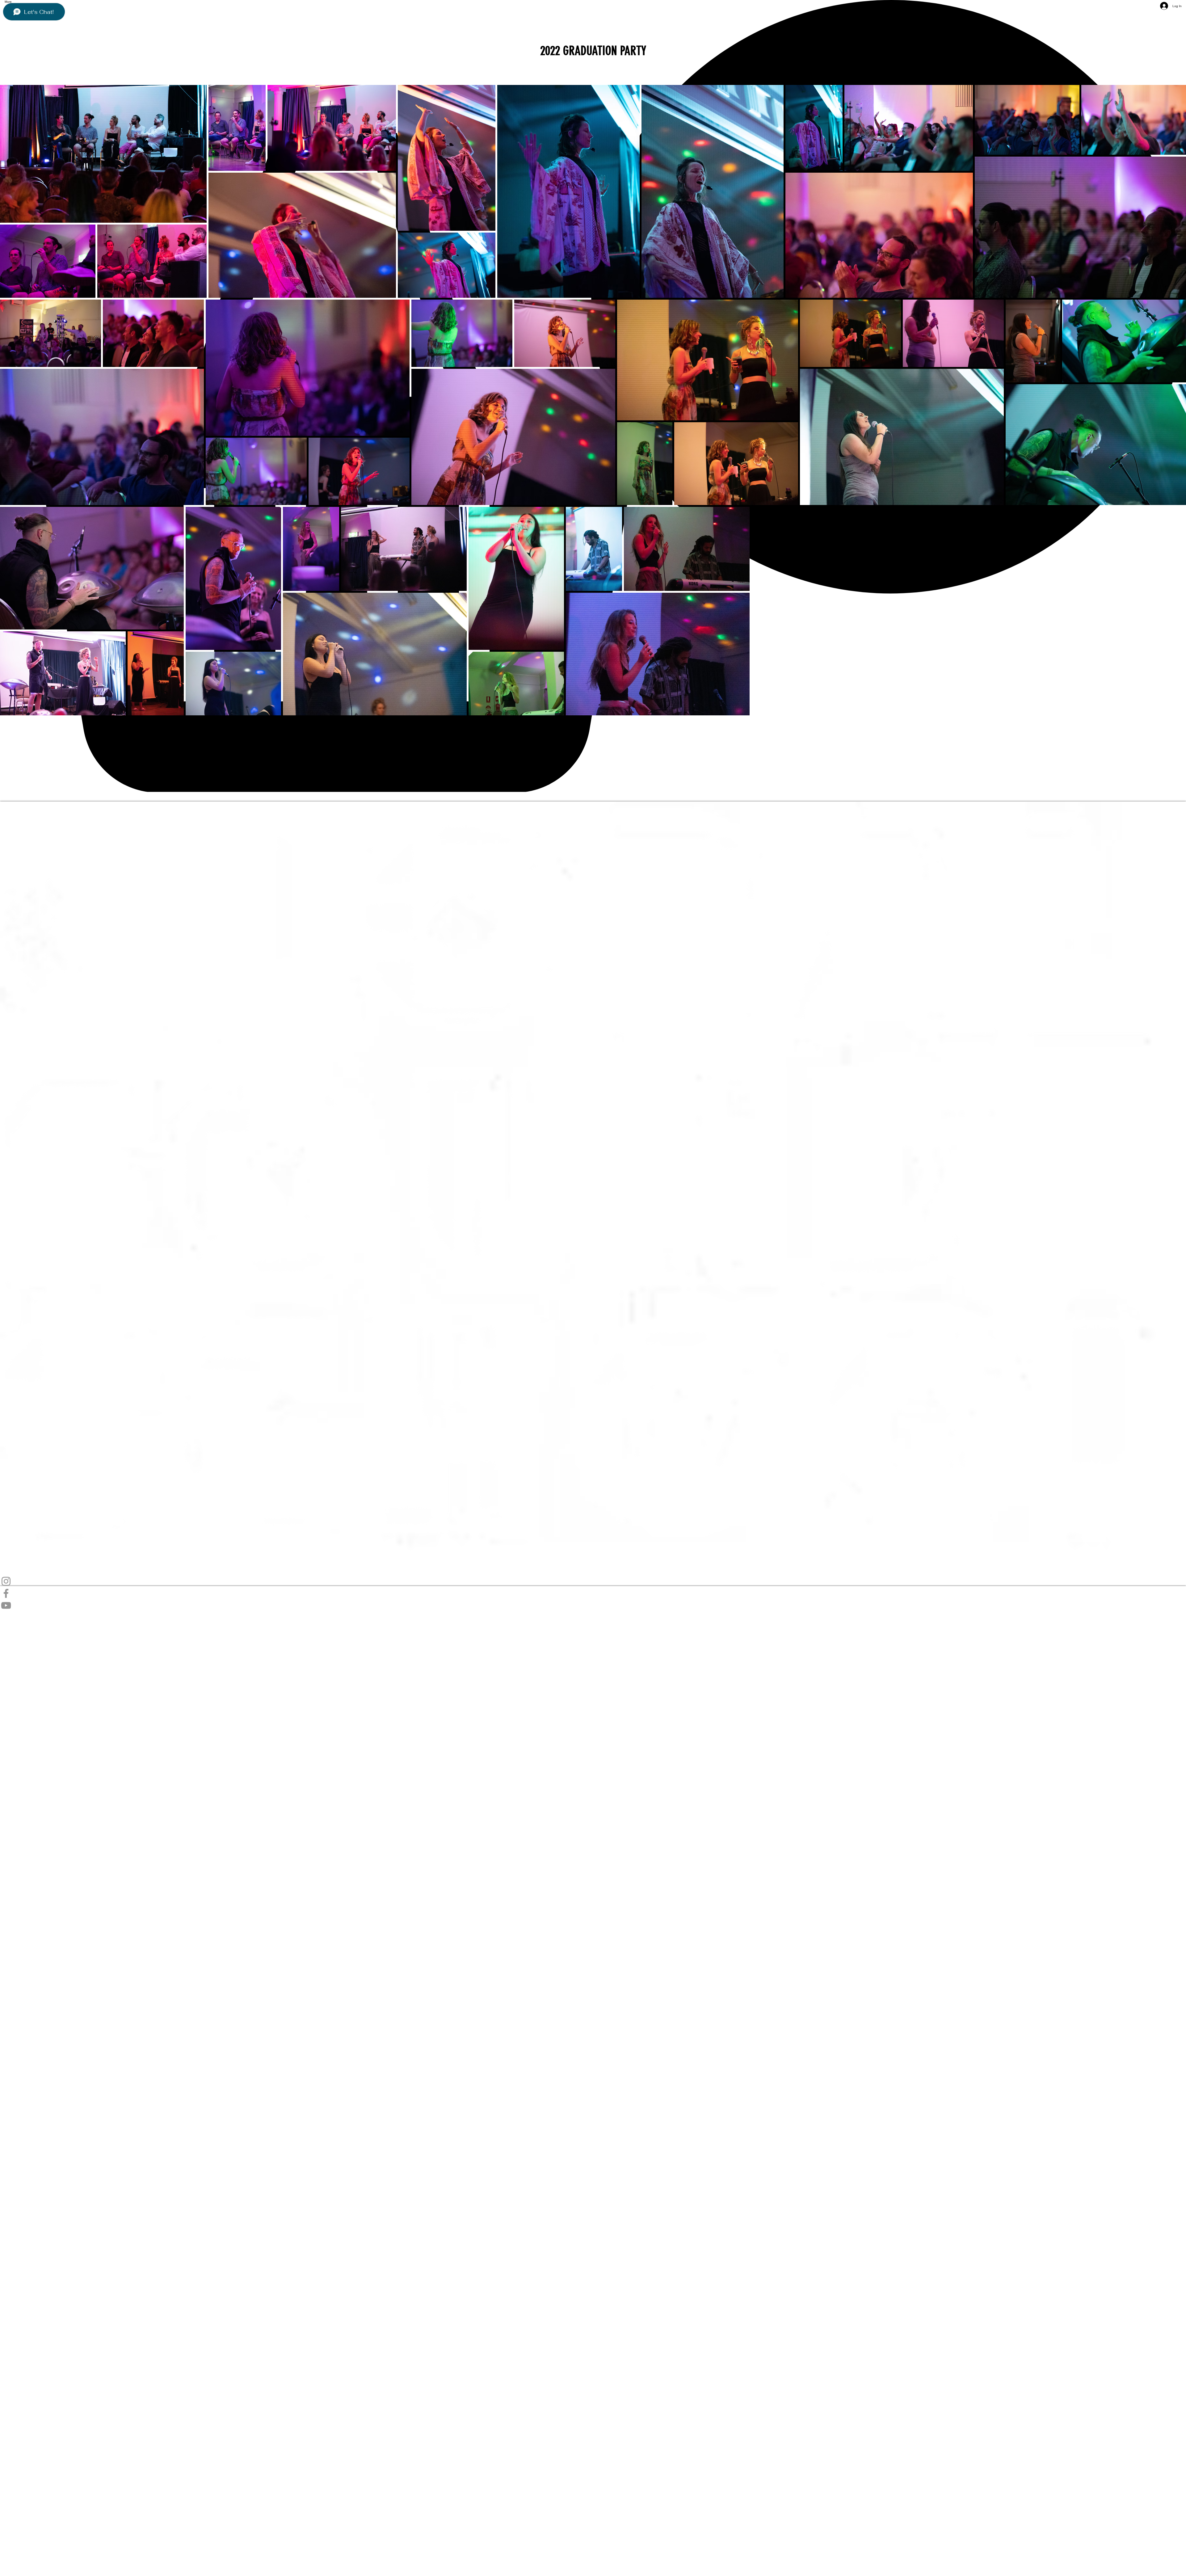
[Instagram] (593, 1581)
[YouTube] (593, 1605)
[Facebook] (593, 1593)
